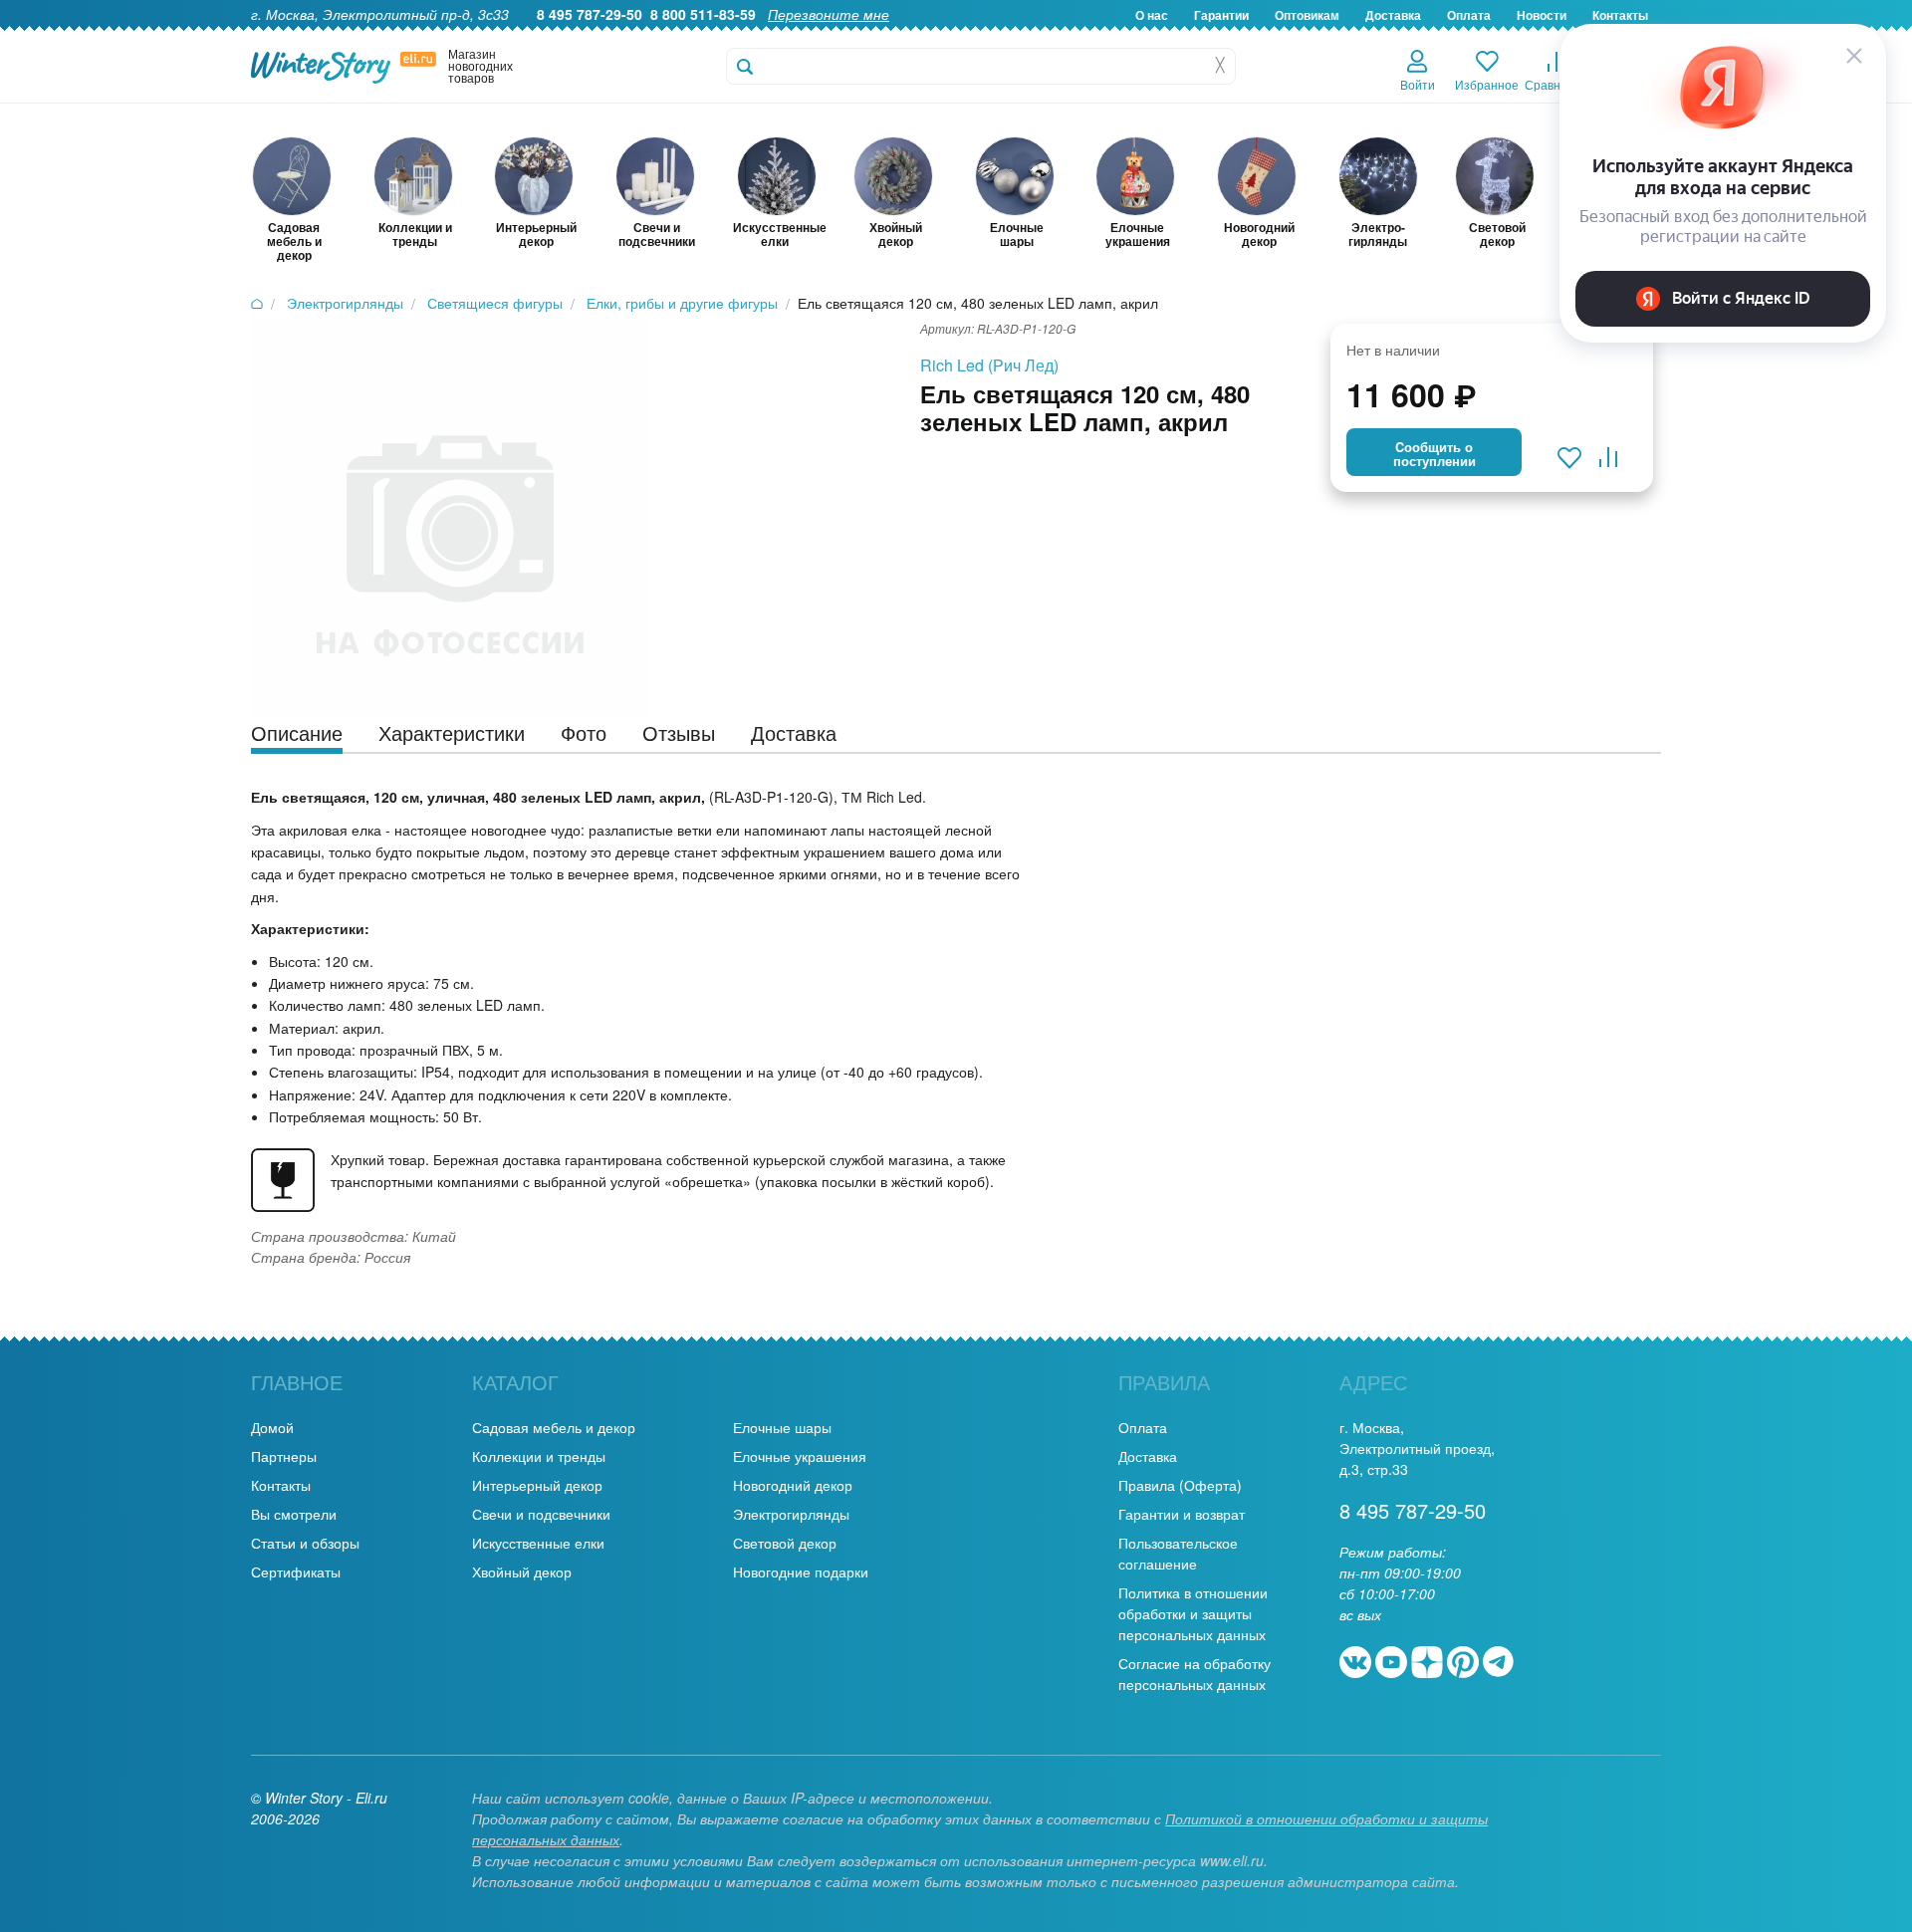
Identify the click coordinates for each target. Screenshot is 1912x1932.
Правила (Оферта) (1180, 1485)
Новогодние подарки (801, 1571)
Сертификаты (296, 1571)
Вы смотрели (294, 1514)
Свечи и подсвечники (541, 1514)
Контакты (281, 1485)
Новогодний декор (793, 1485)
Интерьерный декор (537, 1485)
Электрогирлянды (791, 1514)
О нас (1152, 15)
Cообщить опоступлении (1434, 454)
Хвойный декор (522, 1571)
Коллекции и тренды (539, 1456)
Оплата (1469, 15)
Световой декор (785, 1543)
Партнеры (284, 1456)
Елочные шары (782, 1427)
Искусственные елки (538, 1543)
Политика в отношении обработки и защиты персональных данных (1193, 1613)
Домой (272, 1427)
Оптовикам (1307, 15)
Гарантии (1221, 15)
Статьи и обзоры (305, 1543)
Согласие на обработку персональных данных (1195, 1674)
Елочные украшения (800, 1456)
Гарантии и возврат (1182, 1514)
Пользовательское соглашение (1178, 1553)
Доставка (1393, 15)
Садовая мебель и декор (554, 1427)
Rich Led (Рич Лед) (989, 365)
